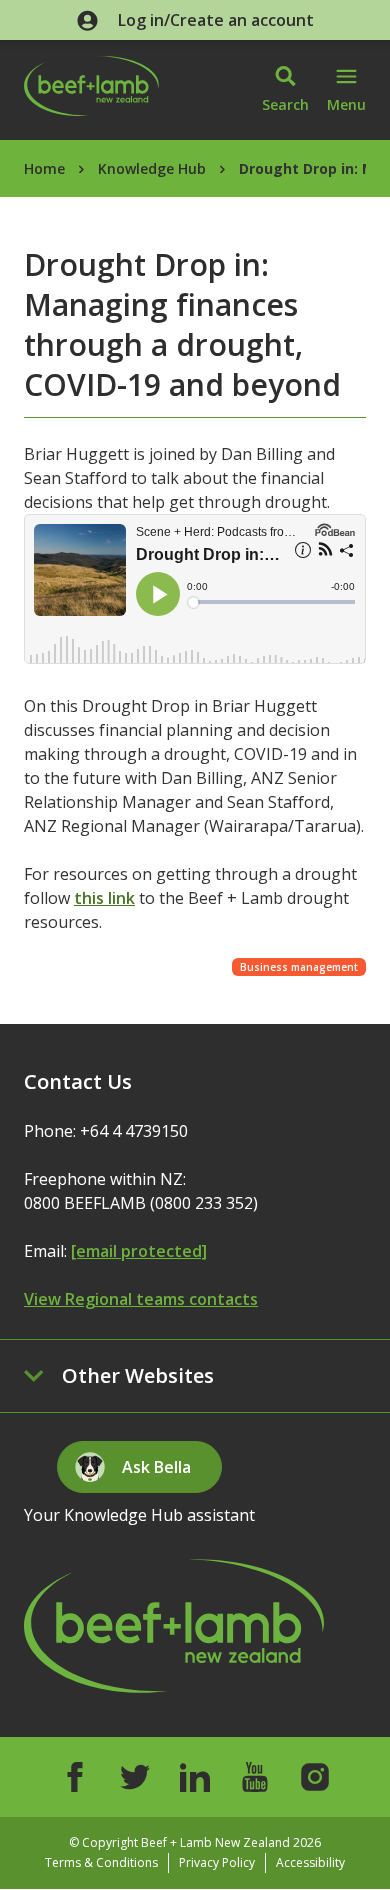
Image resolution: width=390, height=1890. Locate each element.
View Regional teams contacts (141, 1299)
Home (44, 168)
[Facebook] (75, 1777)
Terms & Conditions (101, 1862)
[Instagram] (315, 1777)
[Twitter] (135, 1777)
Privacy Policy (217, 1862)
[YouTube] (255, 1777)
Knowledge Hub (152, 168)
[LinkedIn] (195, 1777)
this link (104, 898)
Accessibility (310, 1862)
